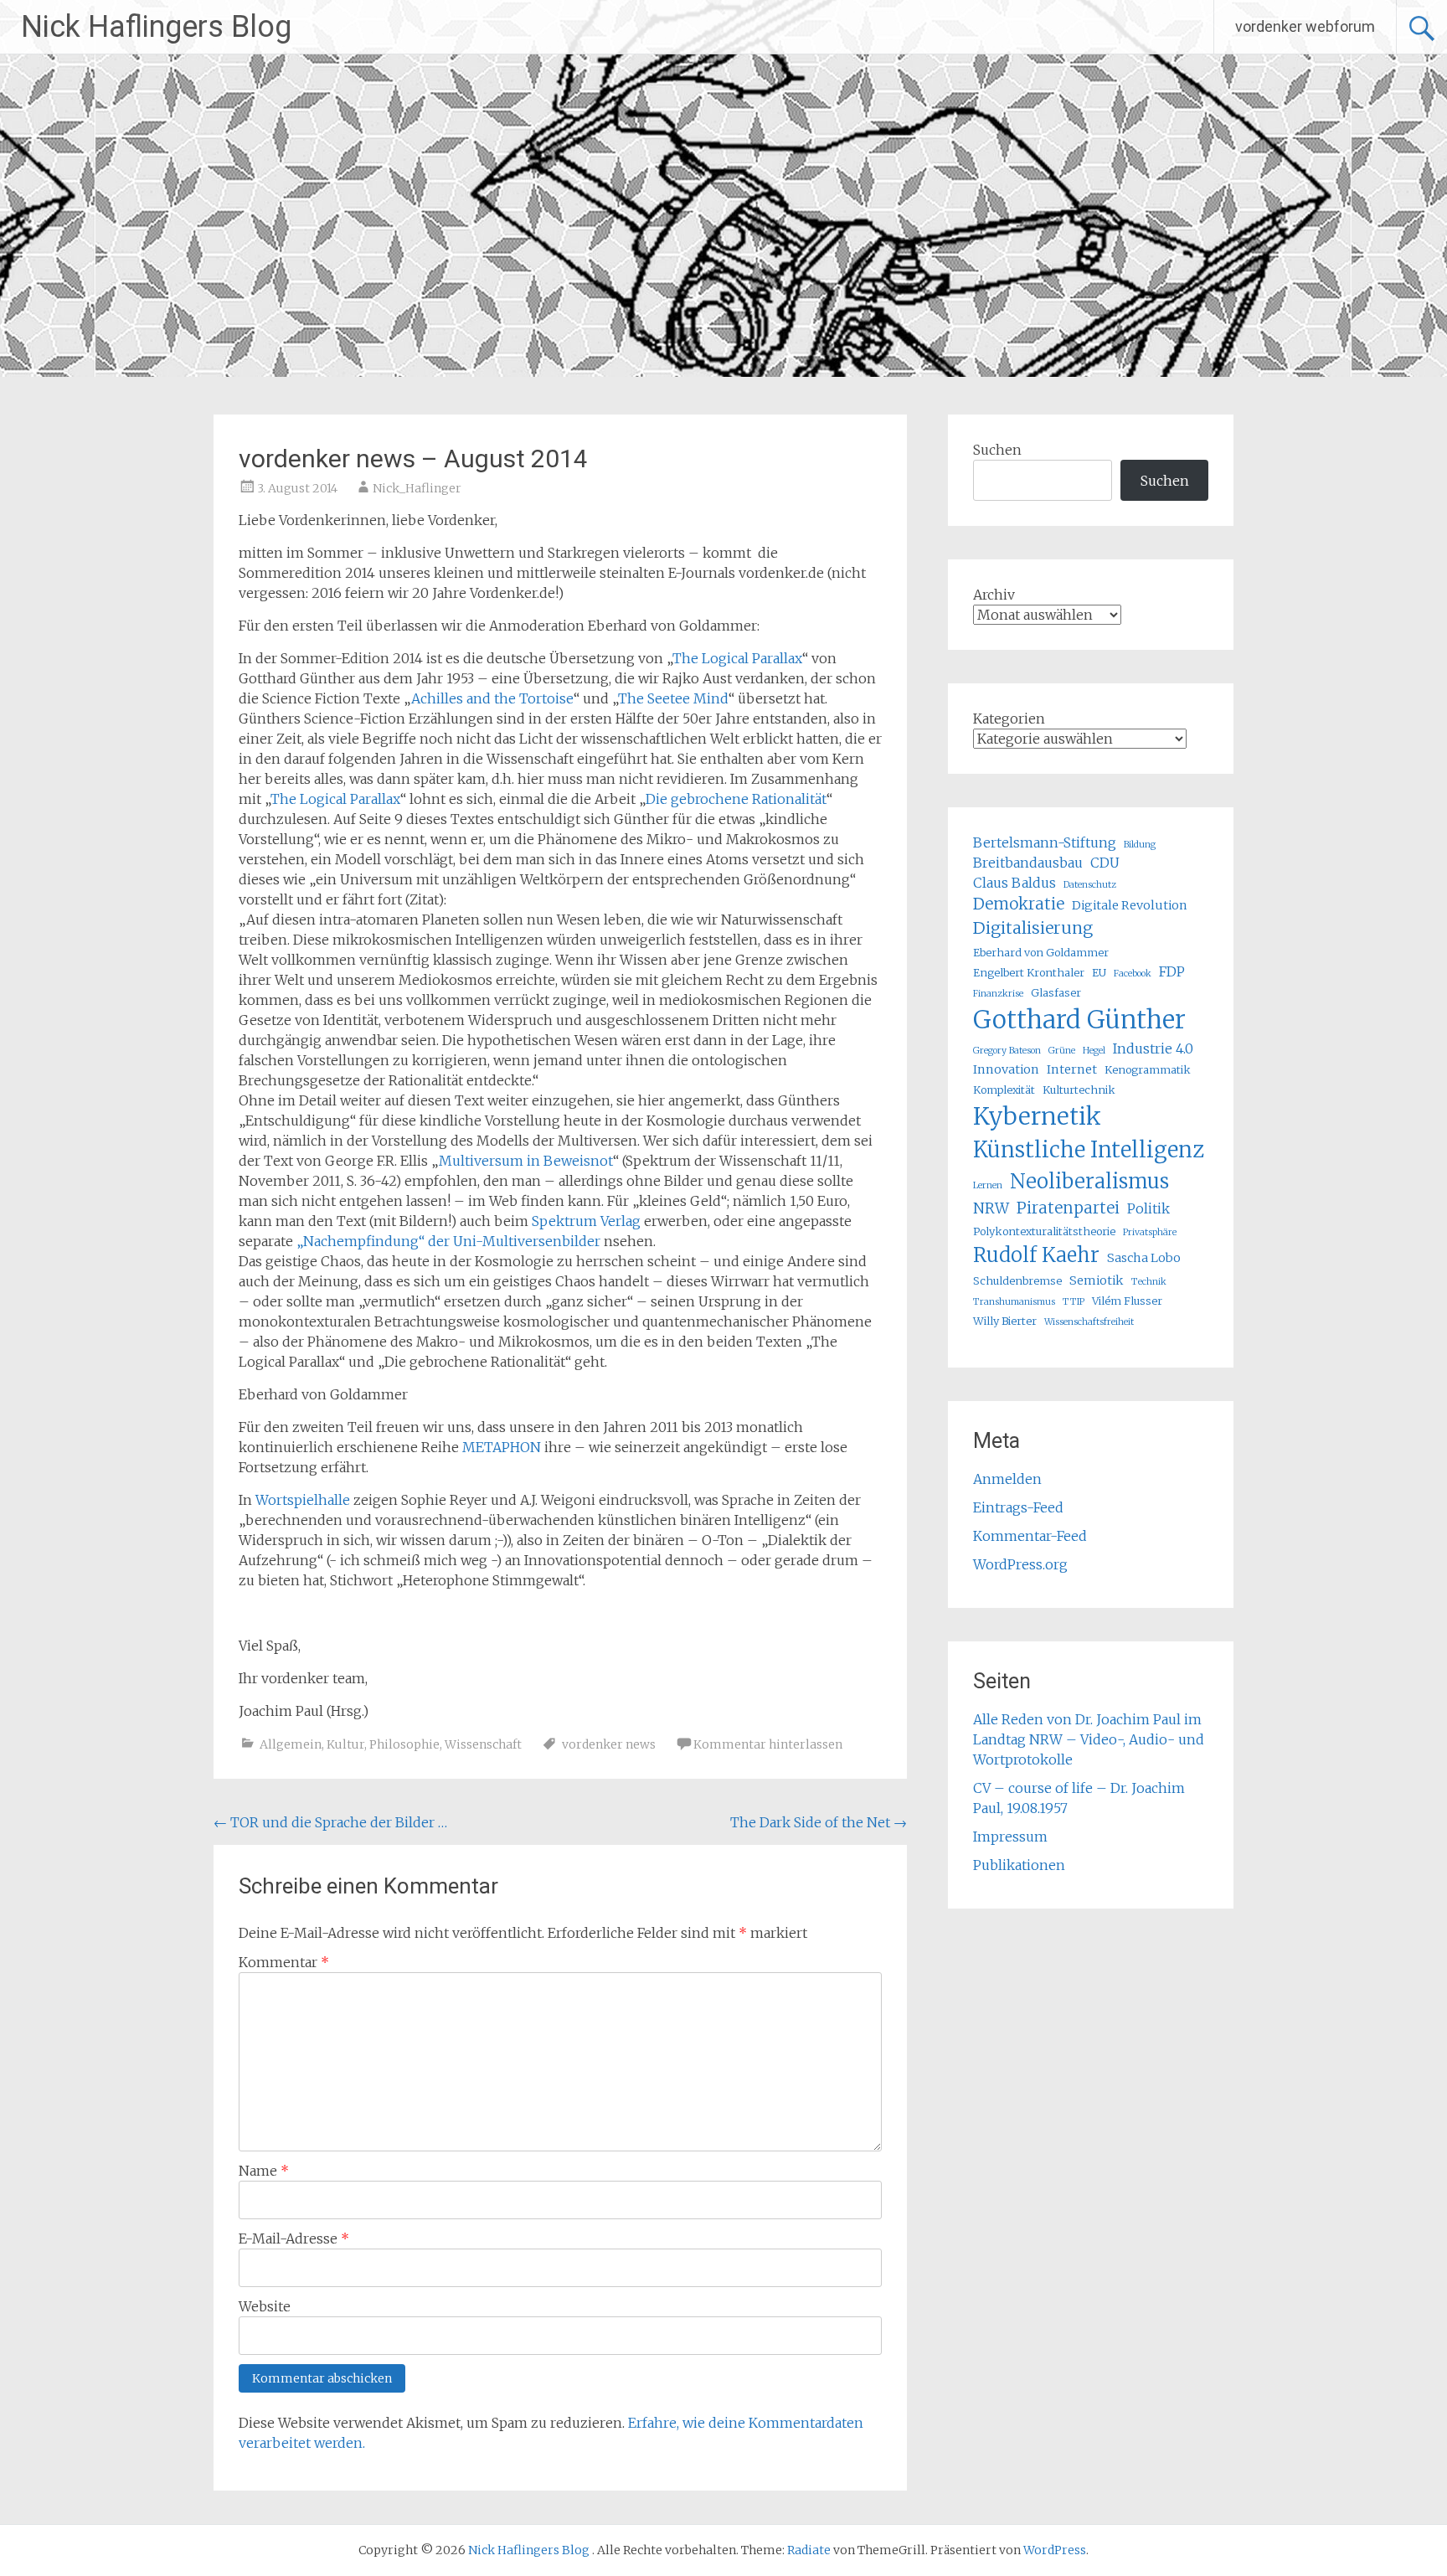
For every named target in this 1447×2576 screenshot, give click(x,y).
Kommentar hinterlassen (768, 1744)
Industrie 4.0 (1153, 1048)
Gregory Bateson (1007, 1051)
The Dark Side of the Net (819, 1822)
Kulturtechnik (1079, 1090)
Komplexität (1004, 1090)
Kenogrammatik (1148, 1069)
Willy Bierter (1005, 1321)
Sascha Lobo (1144, 1258)
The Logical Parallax (737, 658)
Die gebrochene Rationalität (736, 799)
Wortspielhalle (303, 1500)
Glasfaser (1056, 992)
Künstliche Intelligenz (1089, 1150)
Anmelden (1007, 1479)
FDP (1172, 971)
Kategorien (1009, 719)
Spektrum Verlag (586, 1221)
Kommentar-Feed (1030, 1536)
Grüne (1062, 1051)
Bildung (1140, 845)
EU (1099, 972)
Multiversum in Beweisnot (526, 1161)
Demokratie (1019, 904)
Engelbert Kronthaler (1029, 972)
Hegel (1094, 1051)
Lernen (988, 1185)
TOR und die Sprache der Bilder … (330, 1822)
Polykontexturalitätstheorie (1044, 1231)
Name (264, 2171)
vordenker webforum (1305, 26)
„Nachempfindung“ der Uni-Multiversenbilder (448, 1241)
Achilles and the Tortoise (492, 698)
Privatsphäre (1150, 1232)
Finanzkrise (998, 994)
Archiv (994, 595)
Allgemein (291, 1744)
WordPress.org (1020, 1564)
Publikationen (1019, 1865)
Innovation (1006, 1069)
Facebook (1133, 974)
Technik (1149, 1282)
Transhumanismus (1014, 1302)
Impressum (1010, 1837)
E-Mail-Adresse (294, 2239)
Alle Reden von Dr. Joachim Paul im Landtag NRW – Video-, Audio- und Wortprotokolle (1089, 1739)
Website (265, 2306)
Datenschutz (1090, 885)
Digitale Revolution (1130, 905)
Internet (1072, 1069)
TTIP (1074, 1302)
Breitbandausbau (1028, 863)
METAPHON (502, 1447)
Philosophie (404, 1744)
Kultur (345, 1744)
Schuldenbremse (1017, 1280)
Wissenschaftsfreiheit (1089, 1322)
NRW (991, 1208)
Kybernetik (1037, 1116)
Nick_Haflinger (417, 488)
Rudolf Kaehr (1036, 1255)
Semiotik (1097, 1280)
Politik (1148, 1208)
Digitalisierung (1033, 928)
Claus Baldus (1014, 883)
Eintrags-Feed (1018, 1507)
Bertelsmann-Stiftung (1045, 842)
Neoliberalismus (1089, 1181)
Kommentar (284, 1962)
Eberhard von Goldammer (1041, 952)
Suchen (997, 450)
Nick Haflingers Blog (156, 27)
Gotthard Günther (1079, 1020)
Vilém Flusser (1127, 1301)
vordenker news (609, 1744)
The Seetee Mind (673, 698)
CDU (1105, 863)
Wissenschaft (483, 1744)
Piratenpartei (1068, 1208)
